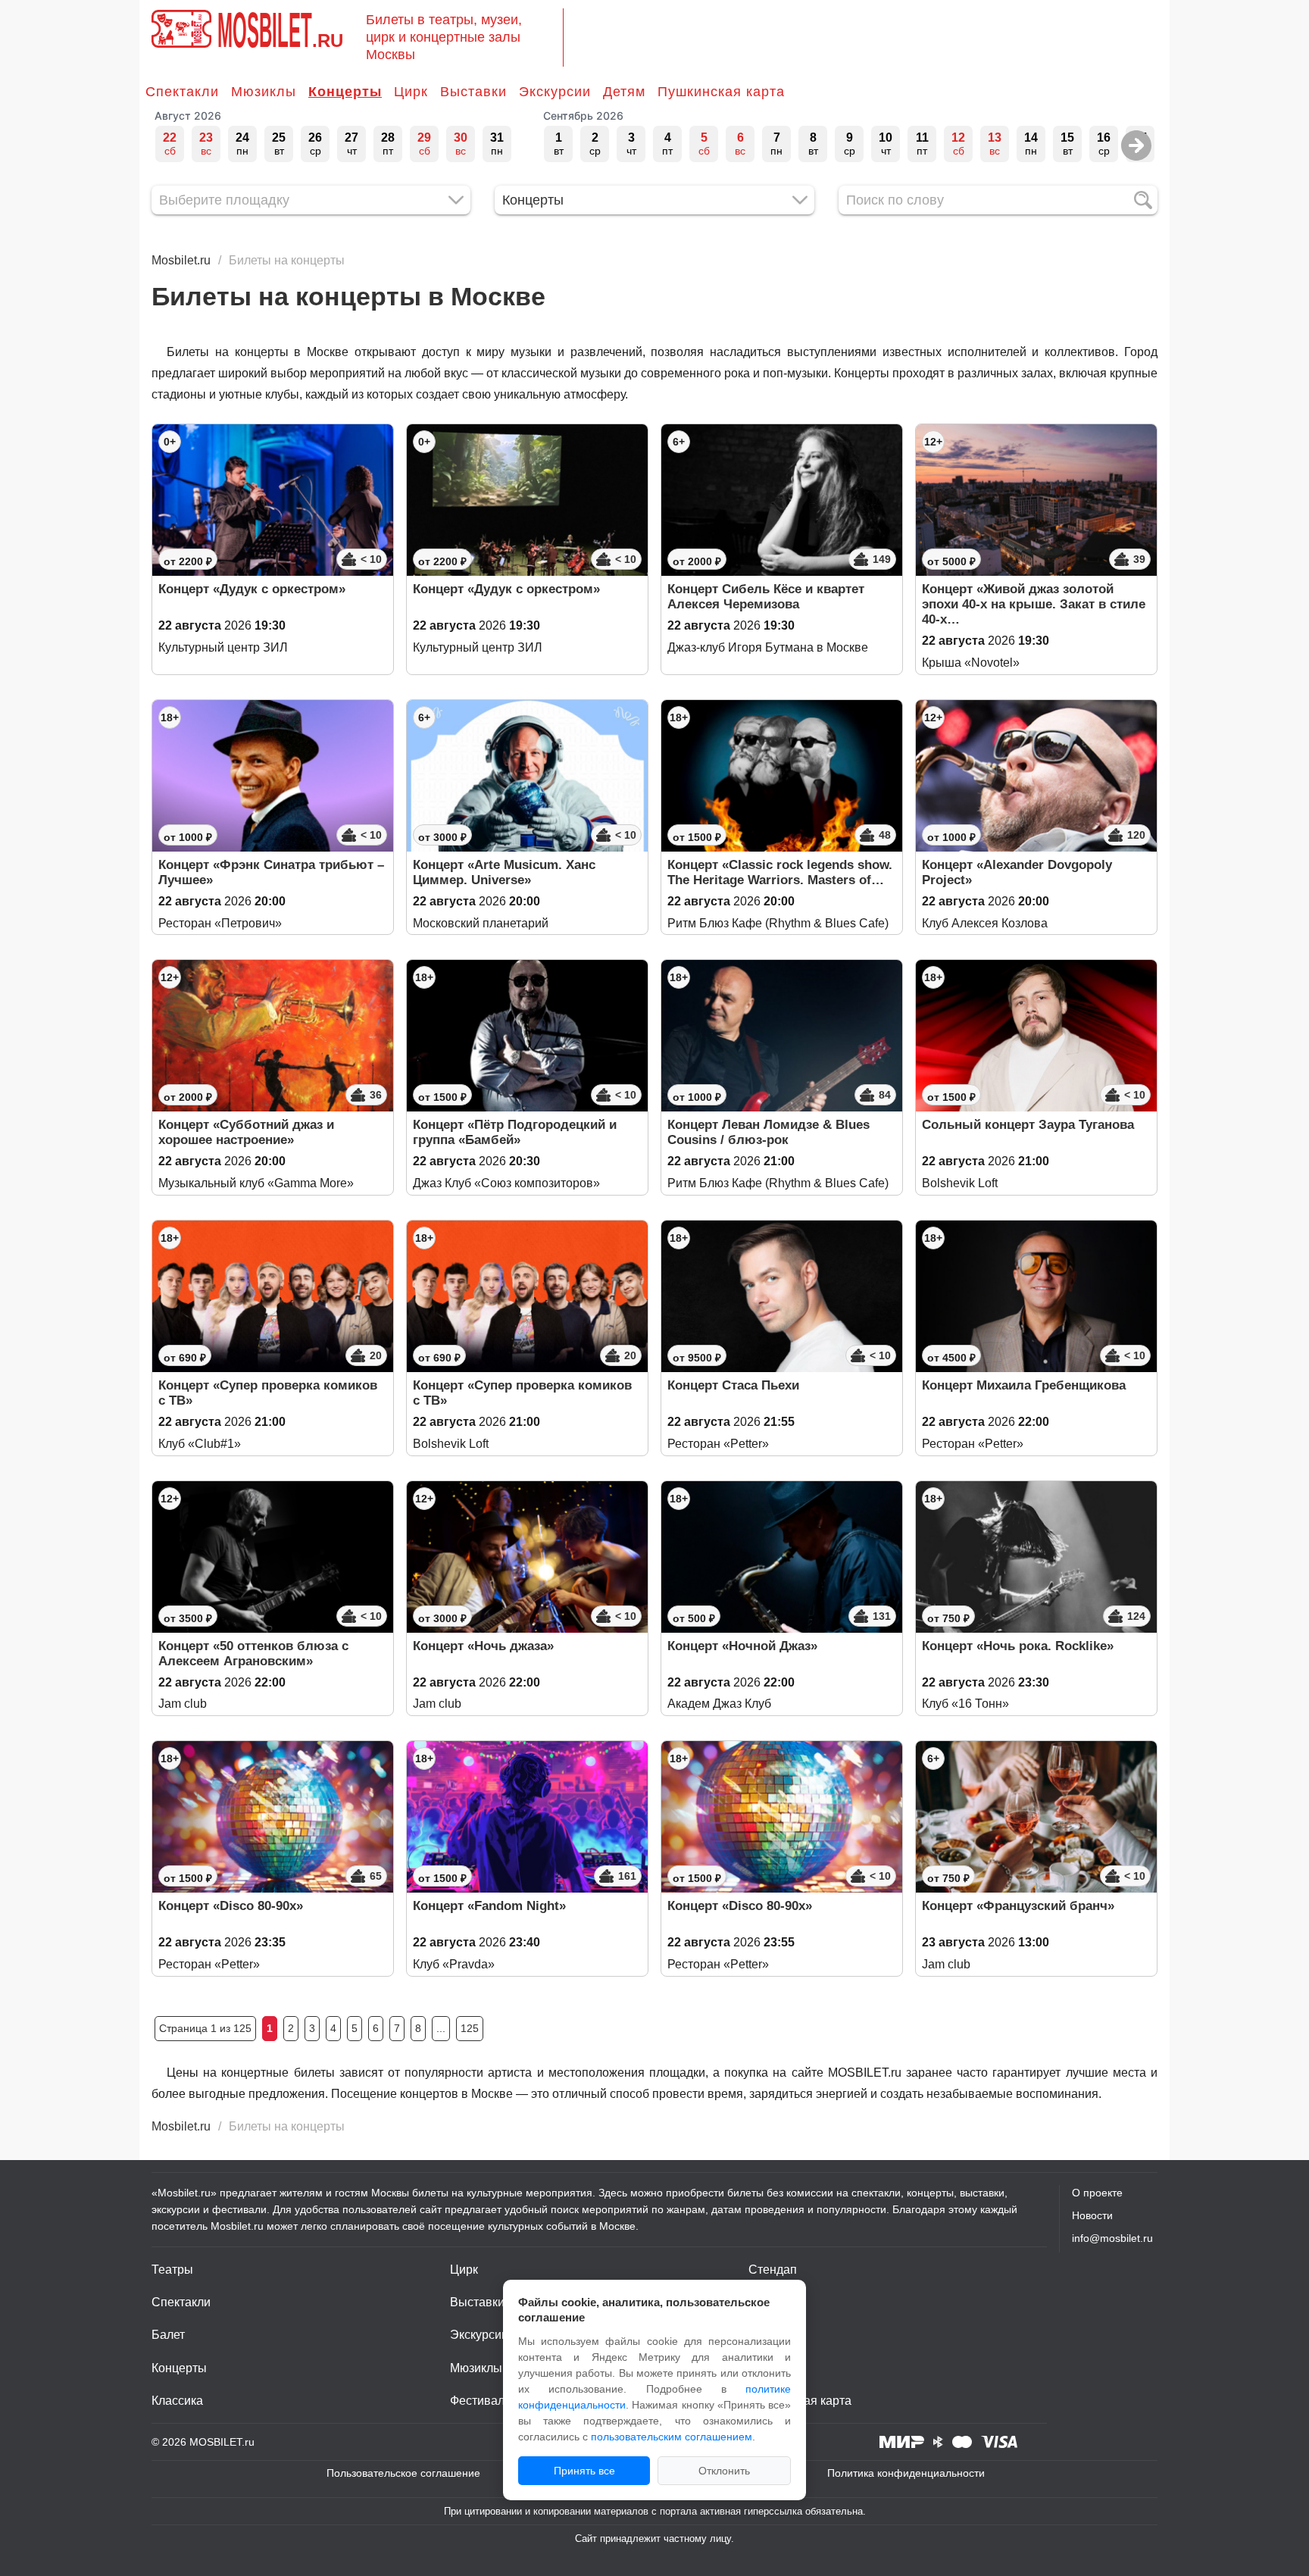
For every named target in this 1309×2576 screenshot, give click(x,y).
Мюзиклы (264, 92)
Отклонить (724, 2471)
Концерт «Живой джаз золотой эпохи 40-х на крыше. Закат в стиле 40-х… (1034, 604)
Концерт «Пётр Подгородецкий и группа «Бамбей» (515, 1132)
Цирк (411, 92)
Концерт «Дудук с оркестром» (252, 589)
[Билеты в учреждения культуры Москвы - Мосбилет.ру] (181, 29)
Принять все (584, 2471)
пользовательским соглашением (672, 2437)
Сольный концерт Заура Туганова (1028, 1125)
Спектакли (182, 92)
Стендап (773, 2270)
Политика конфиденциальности (906, 2473)
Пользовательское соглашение (403, 2473)
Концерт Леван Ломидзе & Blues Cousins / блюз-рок (769, 1132)
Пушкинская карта (721, 92)
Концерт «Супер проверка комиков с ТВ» (268, 1393)
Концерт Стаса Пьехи (733, 1385)
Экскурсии (555, 92)
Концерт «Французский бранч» (1018, 1906)
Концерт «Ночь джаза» (483, 1646)
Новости (1092, 2215)
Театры (172, 2270)
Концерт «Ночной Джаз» (742, 1646)
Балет (168, 2335)
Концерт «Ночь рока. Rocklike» (1018, 1646)
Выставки (473, 92)
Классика (177, 2401)
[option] (170, 144)
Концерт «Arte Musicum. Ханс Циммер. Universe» (504, 872)
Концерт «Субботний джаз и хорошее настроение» (246, 1132)
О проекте (1097, 2193)
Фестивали (481, 2401)
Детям (624, 92)
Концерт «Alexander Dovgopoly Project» (1017, 872)
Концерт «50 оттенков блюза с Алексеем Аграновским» (253, 1654)
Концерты (345, 92)
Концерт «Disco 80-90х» (231, 1906)
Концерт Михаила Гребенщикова (1024, 1385)
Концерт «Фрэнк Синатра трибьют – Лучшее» (271, 872)
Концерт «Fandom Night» (489, 1906)
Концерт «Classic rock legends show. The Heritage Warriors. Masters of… (780, 872)
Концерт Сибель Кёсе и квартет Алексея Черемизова (766, 597)
